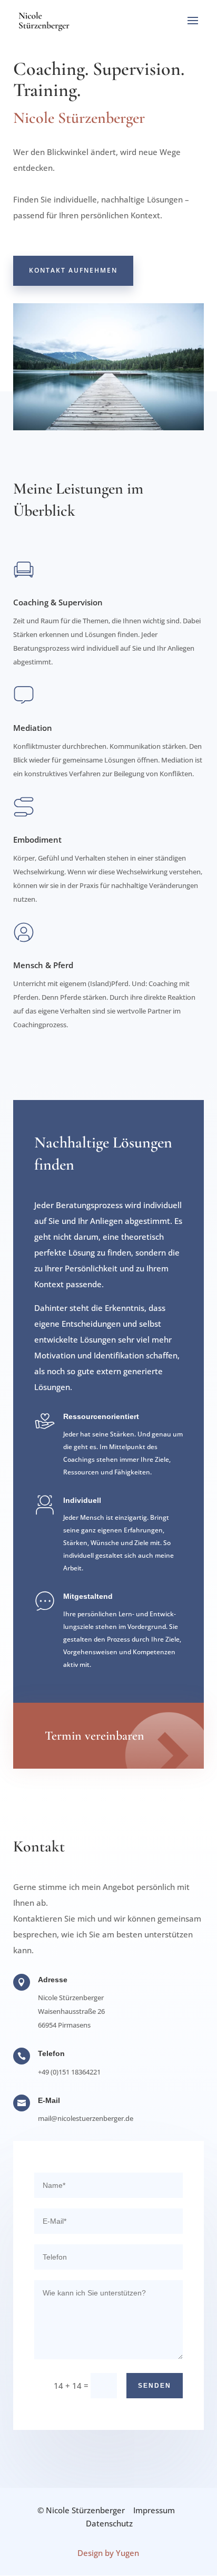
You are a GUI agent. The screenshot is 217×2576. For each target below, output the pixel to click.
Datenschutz (109, 2523)
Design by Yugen (108, 2553)
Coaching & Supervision (58, 602)
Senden (155, 2386)
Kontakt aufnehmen (73, 270)
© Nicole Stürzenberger (81, 2510)
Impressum (154, 2510)
